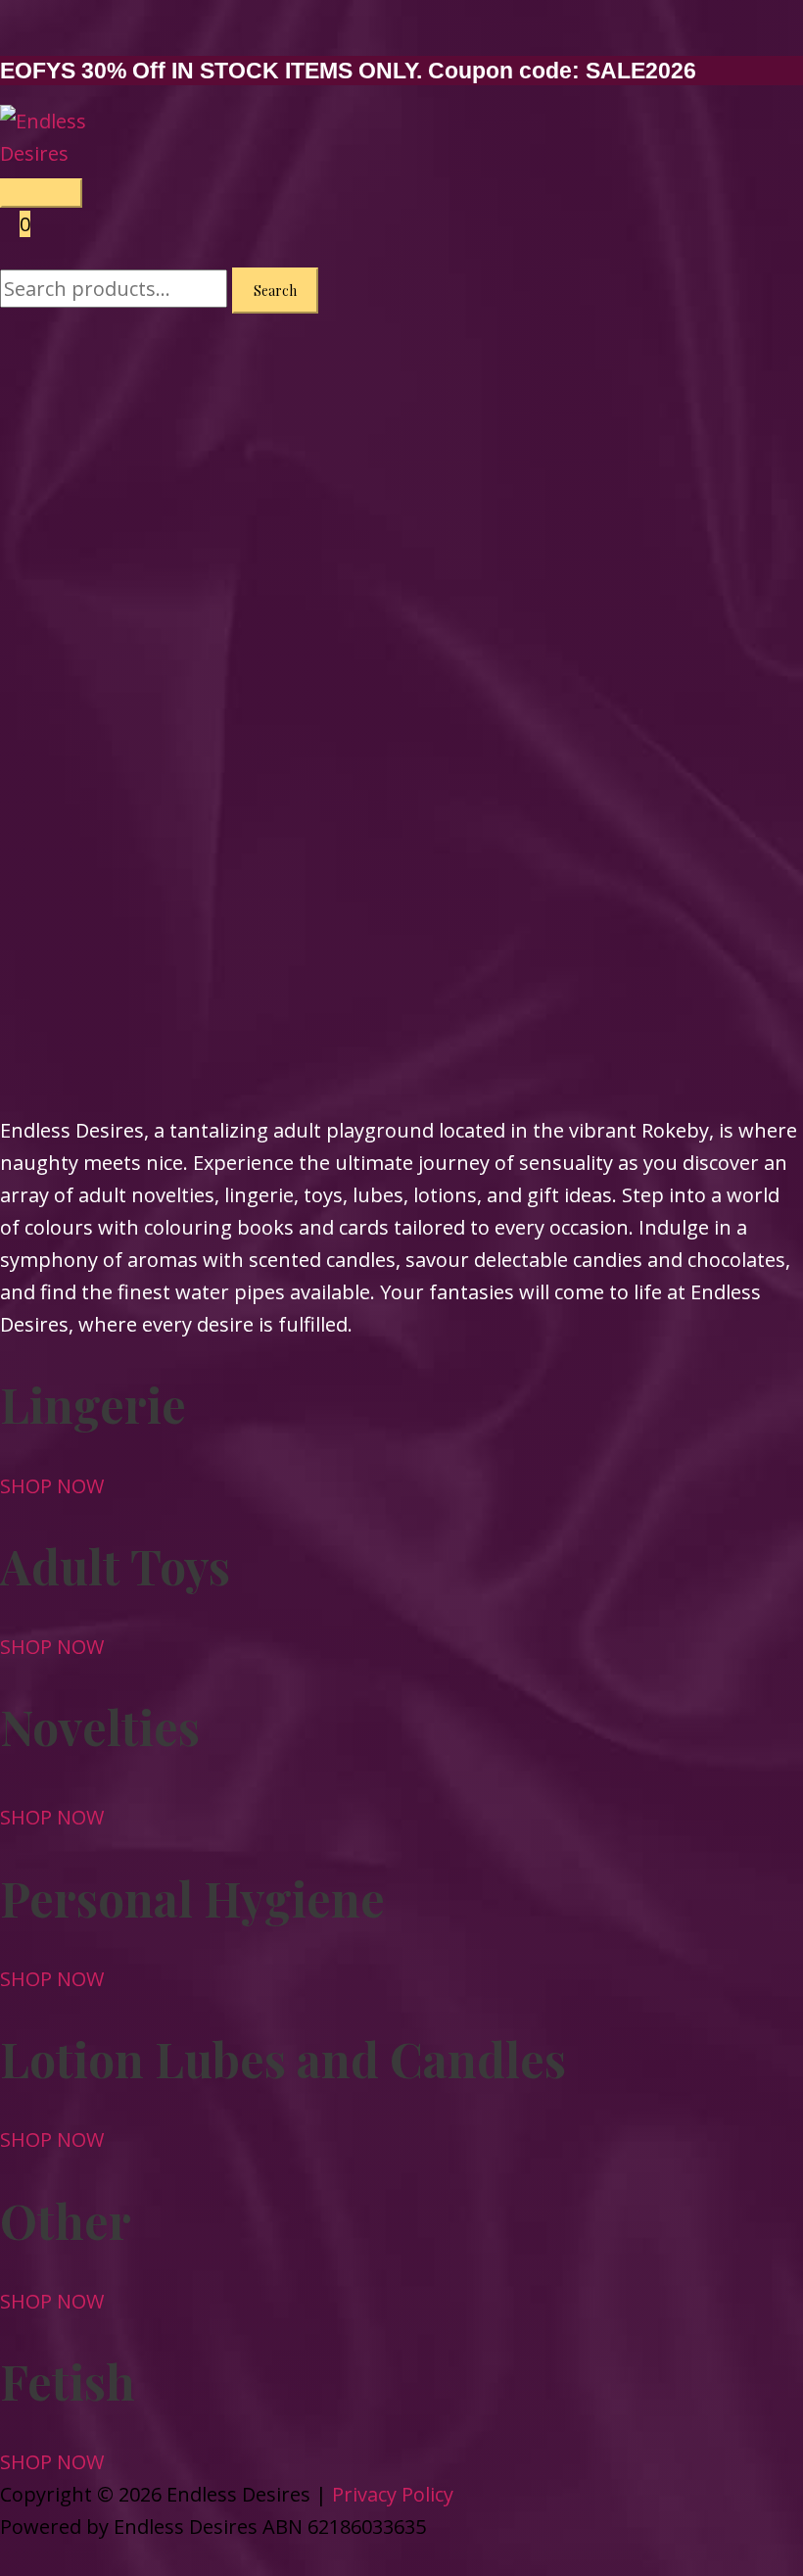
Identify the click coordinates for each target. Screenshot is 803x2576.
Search (275, 291)
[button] (52, 1486)
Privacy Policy (393, 2494)
